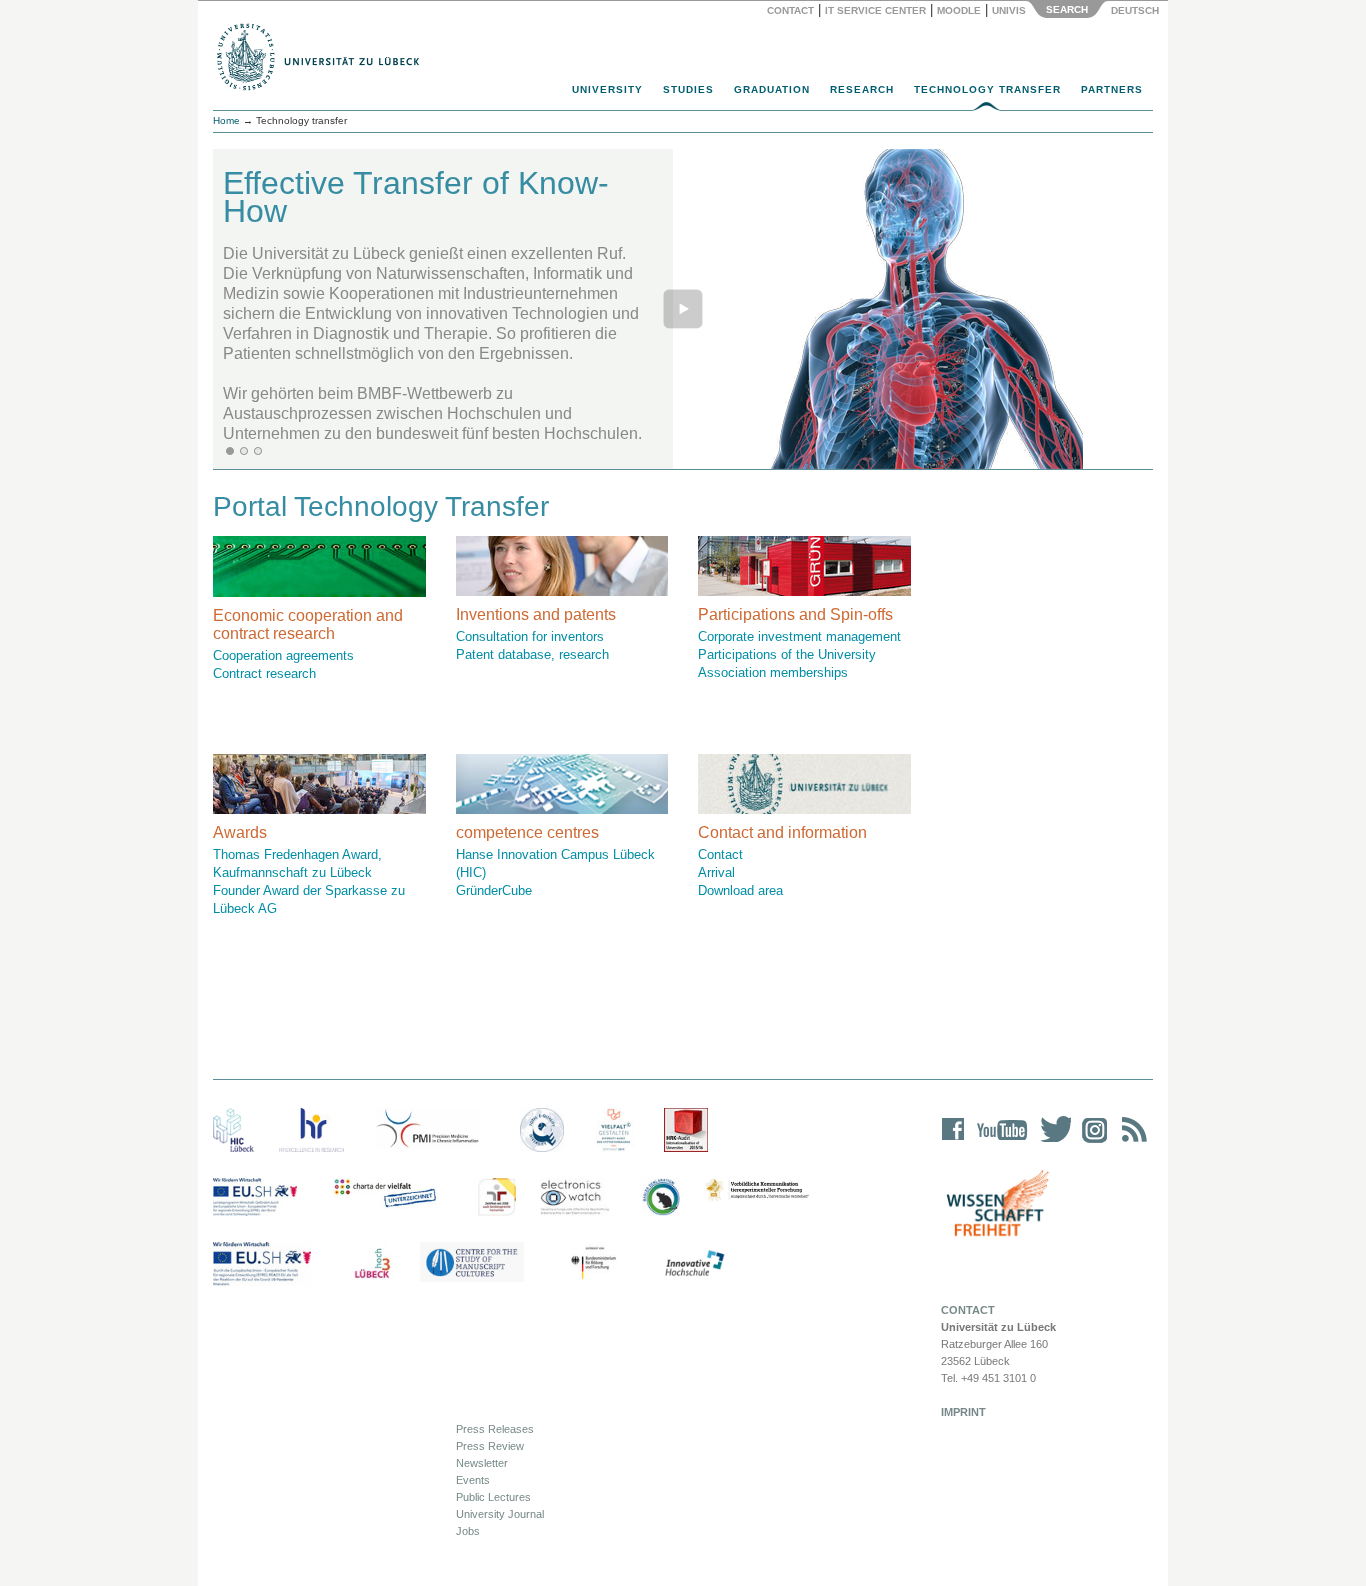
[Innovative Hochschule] (693, 1264)
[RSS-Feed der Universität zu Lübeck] (1131, 1142)
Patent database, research (532, 654)
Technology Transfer (987, 89)
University (607, 89)
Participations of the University (787, 654)
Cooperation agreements (283, 655)
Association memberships (773, 672)
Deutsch (1133, 10)
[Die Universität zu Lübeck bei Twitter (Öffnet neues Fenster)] (1051, 1142)
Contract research (264, 673)
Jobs (468, 1531)
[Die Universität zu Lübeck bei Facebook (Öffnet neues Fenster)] (953, 1142)
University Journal (500, 1514)
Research (862, 89)
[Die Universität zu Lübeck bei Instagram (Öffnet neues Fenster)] (1091, 1142)
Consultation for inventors (530, 636)
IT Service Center (875, 10)
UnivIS (1009, 10)
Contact (790, 10)
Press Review (490, 1446)
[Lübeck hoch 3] (372, 1264)
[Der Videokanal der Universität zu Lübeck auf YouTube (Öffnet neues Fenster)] (998, 1142)
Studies (688, 89)
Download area (740, 890)
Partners (1112, 89)
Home (226, 120)
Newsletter (482, 1463)
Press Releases (495, 1429)
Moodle (959, 10)
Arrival (716, 872)
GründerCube (494, 890)
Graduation (772, 89)
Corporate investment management (799, 636)
